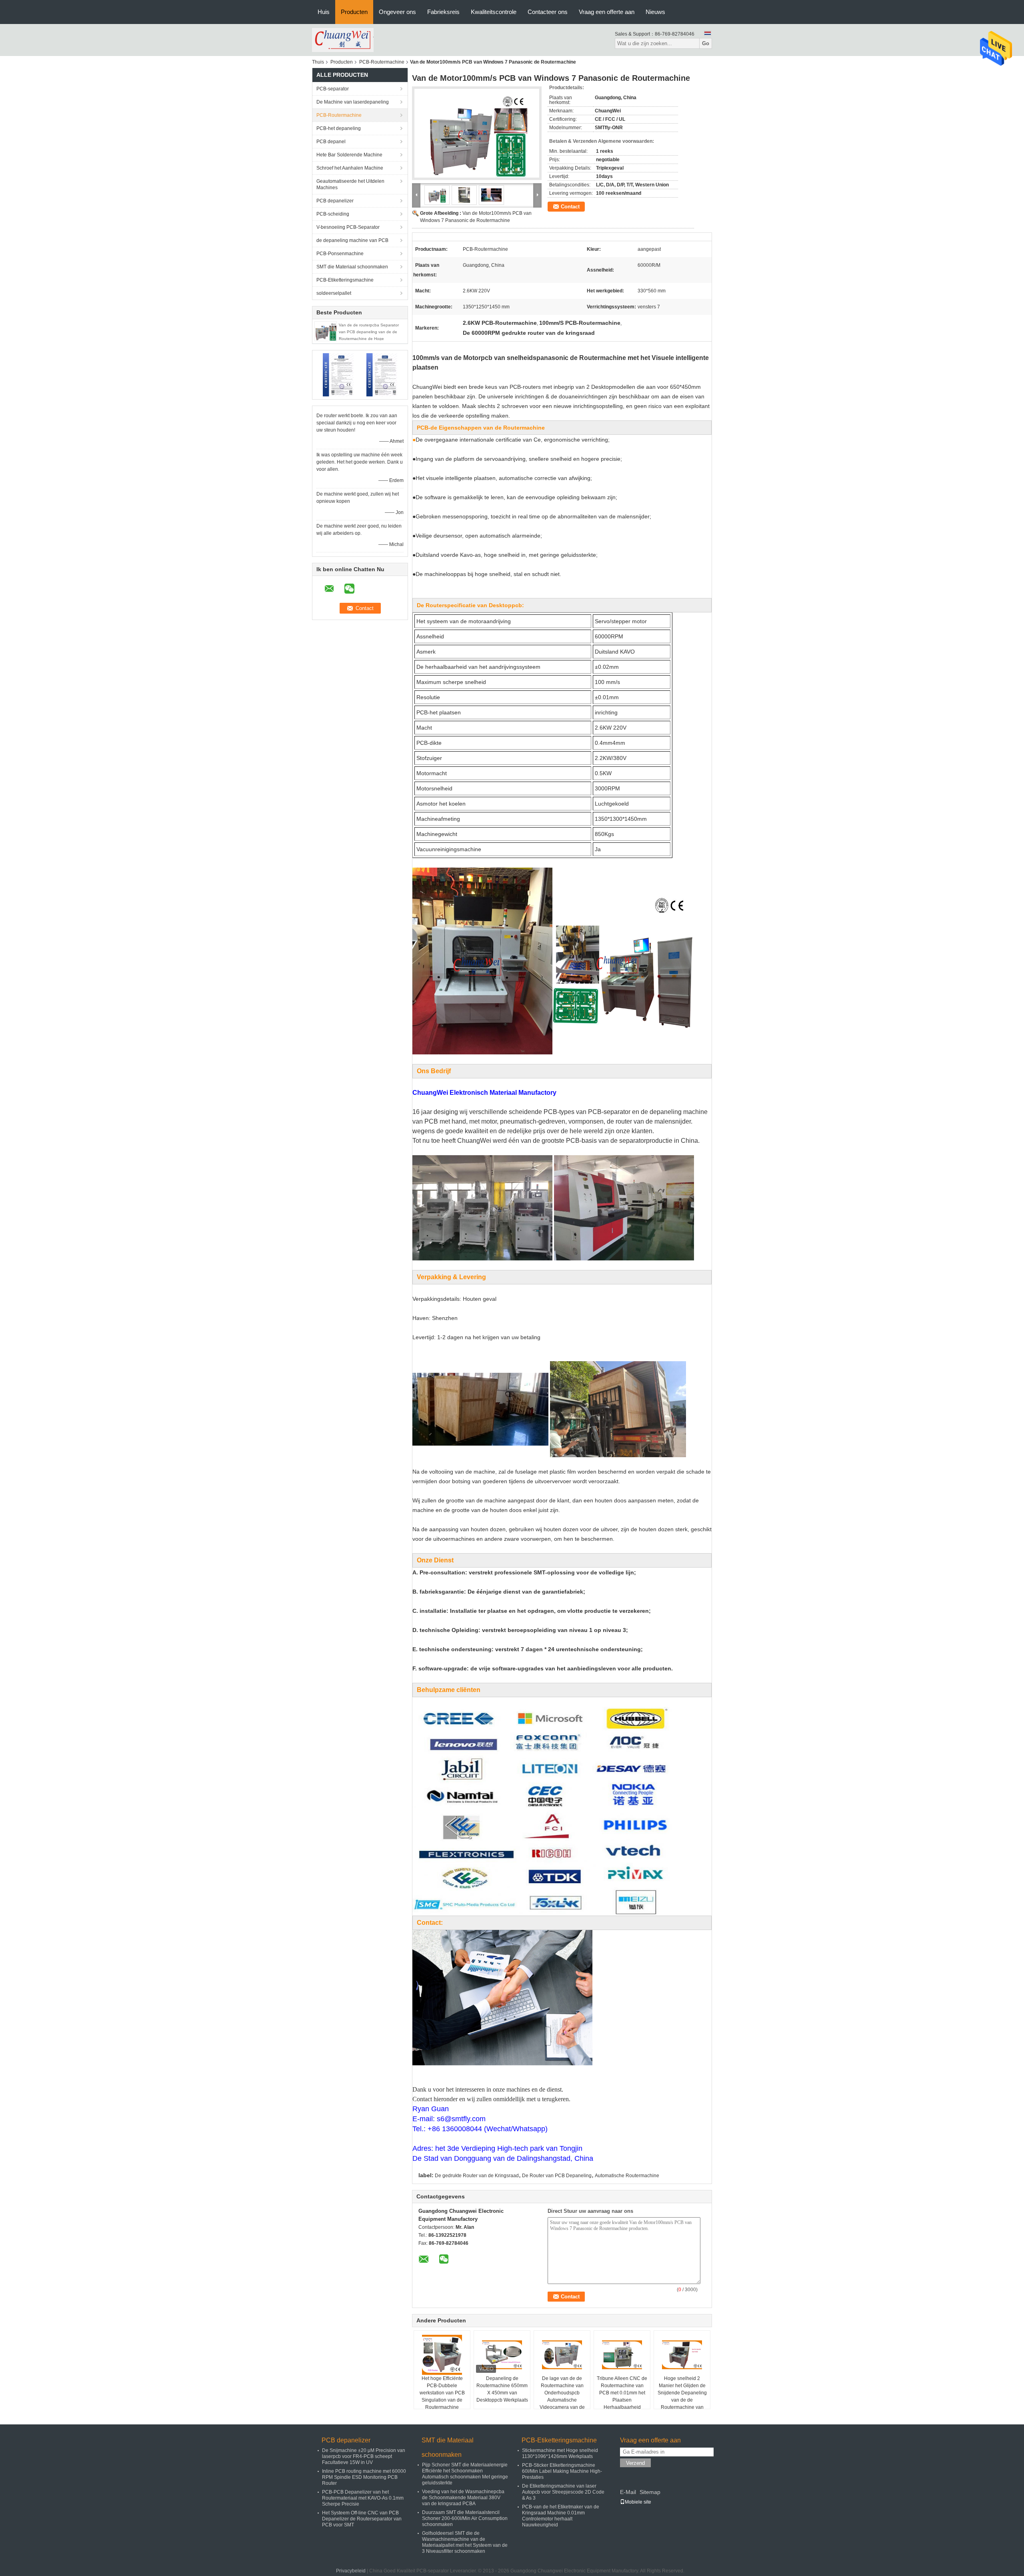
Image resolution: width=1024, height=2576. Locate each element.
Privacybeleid (351, 2571)
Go (706, 43)
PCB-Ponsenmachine (340, 254)
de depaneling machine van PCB (352, 240)
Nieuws (655, 12)
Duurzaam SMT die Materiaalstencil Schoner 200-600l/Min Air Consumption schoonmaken (465, 2518)
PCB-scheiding (333, 214)
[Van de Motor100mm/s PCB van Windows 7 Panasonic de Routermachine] (477, 133)
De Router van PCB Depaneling (557, 2176)
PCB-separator (333, 89)
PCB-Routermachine (382, 62)
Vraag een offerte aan (607, 12)
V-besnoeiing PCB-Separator (348, 227)
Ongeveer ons (397, 12)
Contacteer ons (548, 12)
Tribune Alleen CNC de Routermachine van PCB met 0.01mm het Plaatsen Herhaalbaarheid (622, 2393)
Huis (324, 12)
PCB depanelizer (335, 201)
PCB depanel (331, 142)
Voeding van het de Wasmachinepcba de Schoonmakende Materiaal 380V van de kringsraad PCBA (463, 2498)
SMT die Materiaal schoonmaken (352, 267)
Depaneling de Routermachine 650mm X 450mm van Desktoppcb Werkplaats (502, 2389)
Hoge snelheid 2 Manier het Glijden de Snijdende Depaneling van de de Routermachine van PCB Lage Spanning (682, 2396)
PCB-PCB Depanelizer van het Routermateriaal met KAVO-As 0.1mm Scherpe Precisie (363, 2498)
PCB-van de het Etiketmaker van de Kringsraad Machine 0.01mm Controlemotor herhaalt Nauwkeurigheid (561, 2516)
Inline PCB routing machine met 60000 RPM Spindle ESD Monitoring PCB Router (364, 2477)
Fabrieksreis (443, 12)
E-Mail (628, 2492)
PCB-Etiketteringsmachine (345, 280)
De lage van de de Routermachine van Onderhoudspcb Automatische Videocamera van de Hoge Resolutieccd (562, 2396)
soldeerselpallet (334, 293)
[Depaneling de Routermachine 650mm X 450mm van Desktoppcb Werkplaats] (502, 2355)
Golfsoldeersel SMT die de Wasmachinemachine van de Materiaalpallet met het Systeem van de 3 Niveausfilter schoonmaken (465, 2542)
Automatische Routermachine (627, 2176)
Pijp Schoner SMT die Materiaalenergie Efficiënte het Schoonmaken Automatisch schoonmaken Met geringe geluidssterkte (465, 2474)
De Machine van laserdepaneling (353, 102)
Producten (354, 12)
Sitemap (650, 2492)
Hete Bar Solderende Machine (349, 155)
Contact (570, 207)
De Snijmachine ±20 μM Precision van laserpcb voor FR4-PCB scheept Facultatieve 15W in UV (364, 2456)
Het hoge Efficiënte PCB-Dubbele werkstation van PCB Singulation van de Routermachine (442, 2393)
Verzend (635, 2463)
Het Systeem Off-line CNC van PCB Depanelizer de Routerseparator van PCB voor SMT (362, 2519)
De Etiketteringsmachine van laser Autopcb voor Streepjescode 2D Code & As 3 (563, 2492)
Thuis (318, 62)
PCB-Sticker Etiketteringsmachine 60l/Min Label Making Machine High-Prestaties (562, 2471)
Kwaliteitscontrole (494, 12)
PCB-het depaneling (339, 128)
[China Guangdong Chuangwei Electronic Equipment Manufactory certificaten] (338, 374)
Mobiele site (638, 2502)
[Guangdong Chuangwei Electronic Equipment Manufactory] (343, 40)
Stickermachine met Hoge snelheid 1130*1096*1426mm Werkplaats (560, 2453)
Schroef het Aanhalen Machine (350, 168)
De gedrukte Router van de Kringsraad (477, 2176)
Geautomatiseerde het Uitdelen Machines (350, 184)
